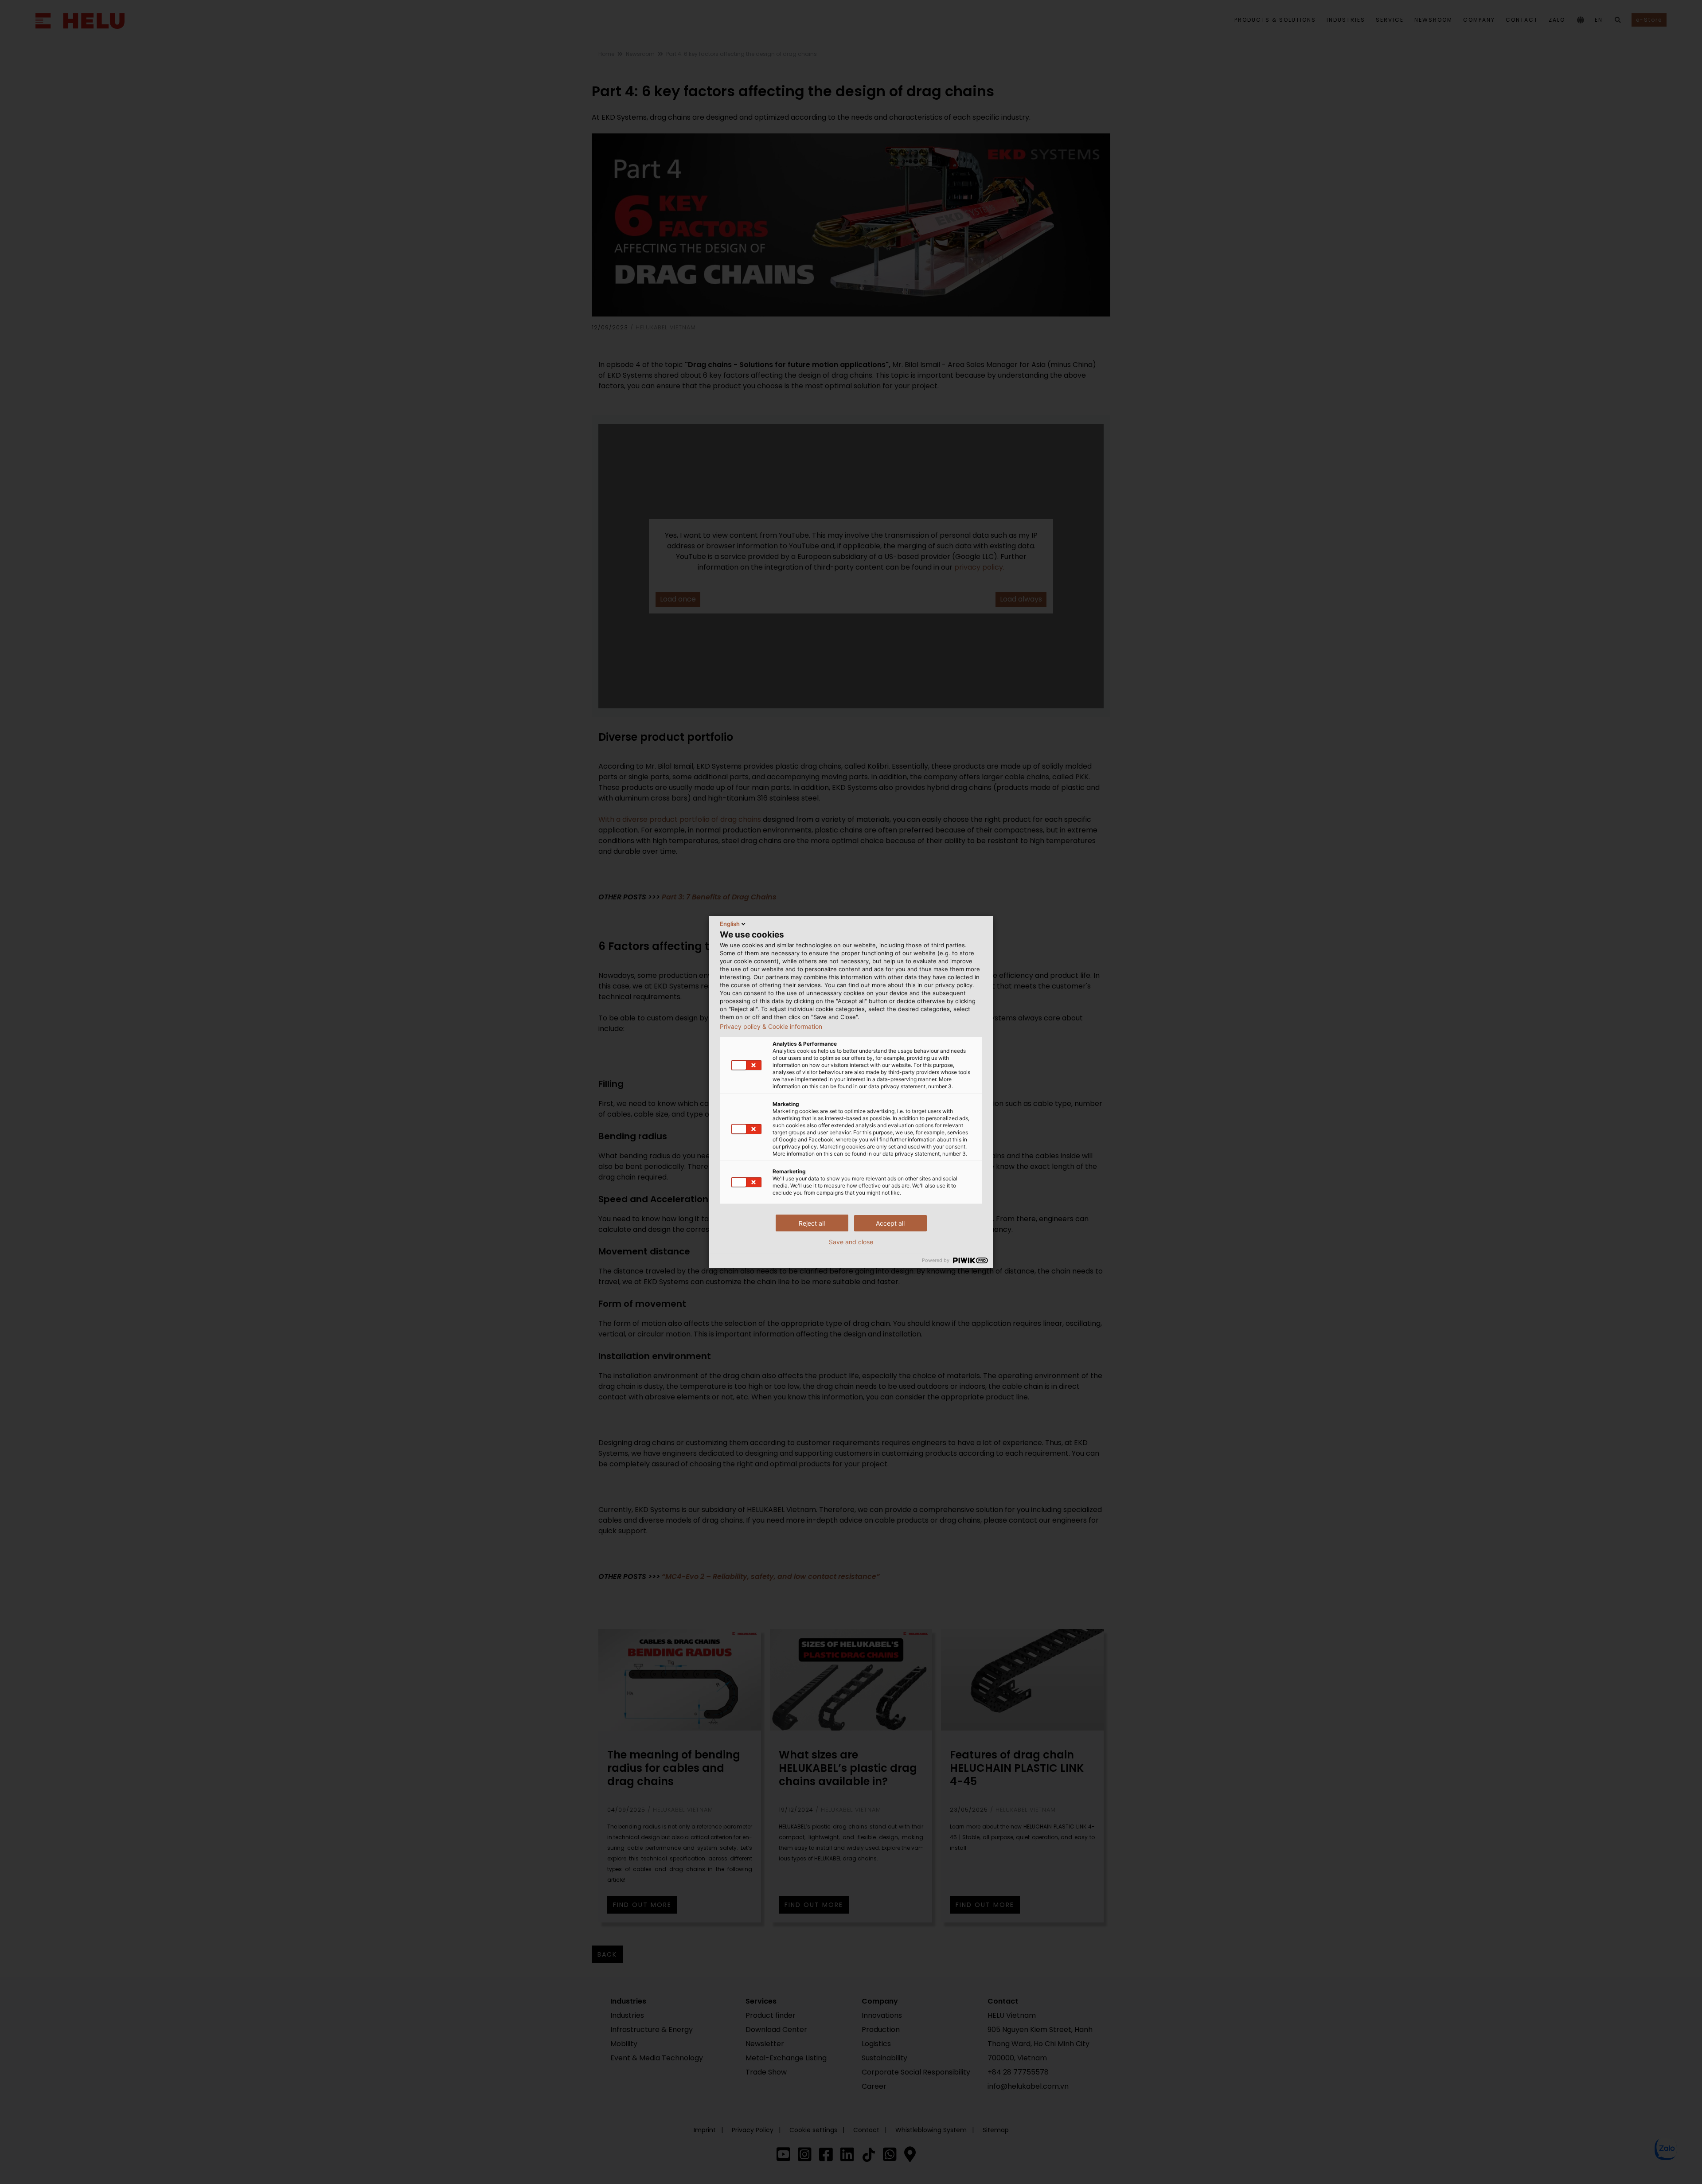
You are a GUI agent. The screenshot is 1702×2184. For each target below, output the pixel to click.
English (730, 924)
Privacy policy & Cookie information (771, 1027)
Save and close (851, 1242)
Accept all (890, 1223)
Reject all (812, 1223)
